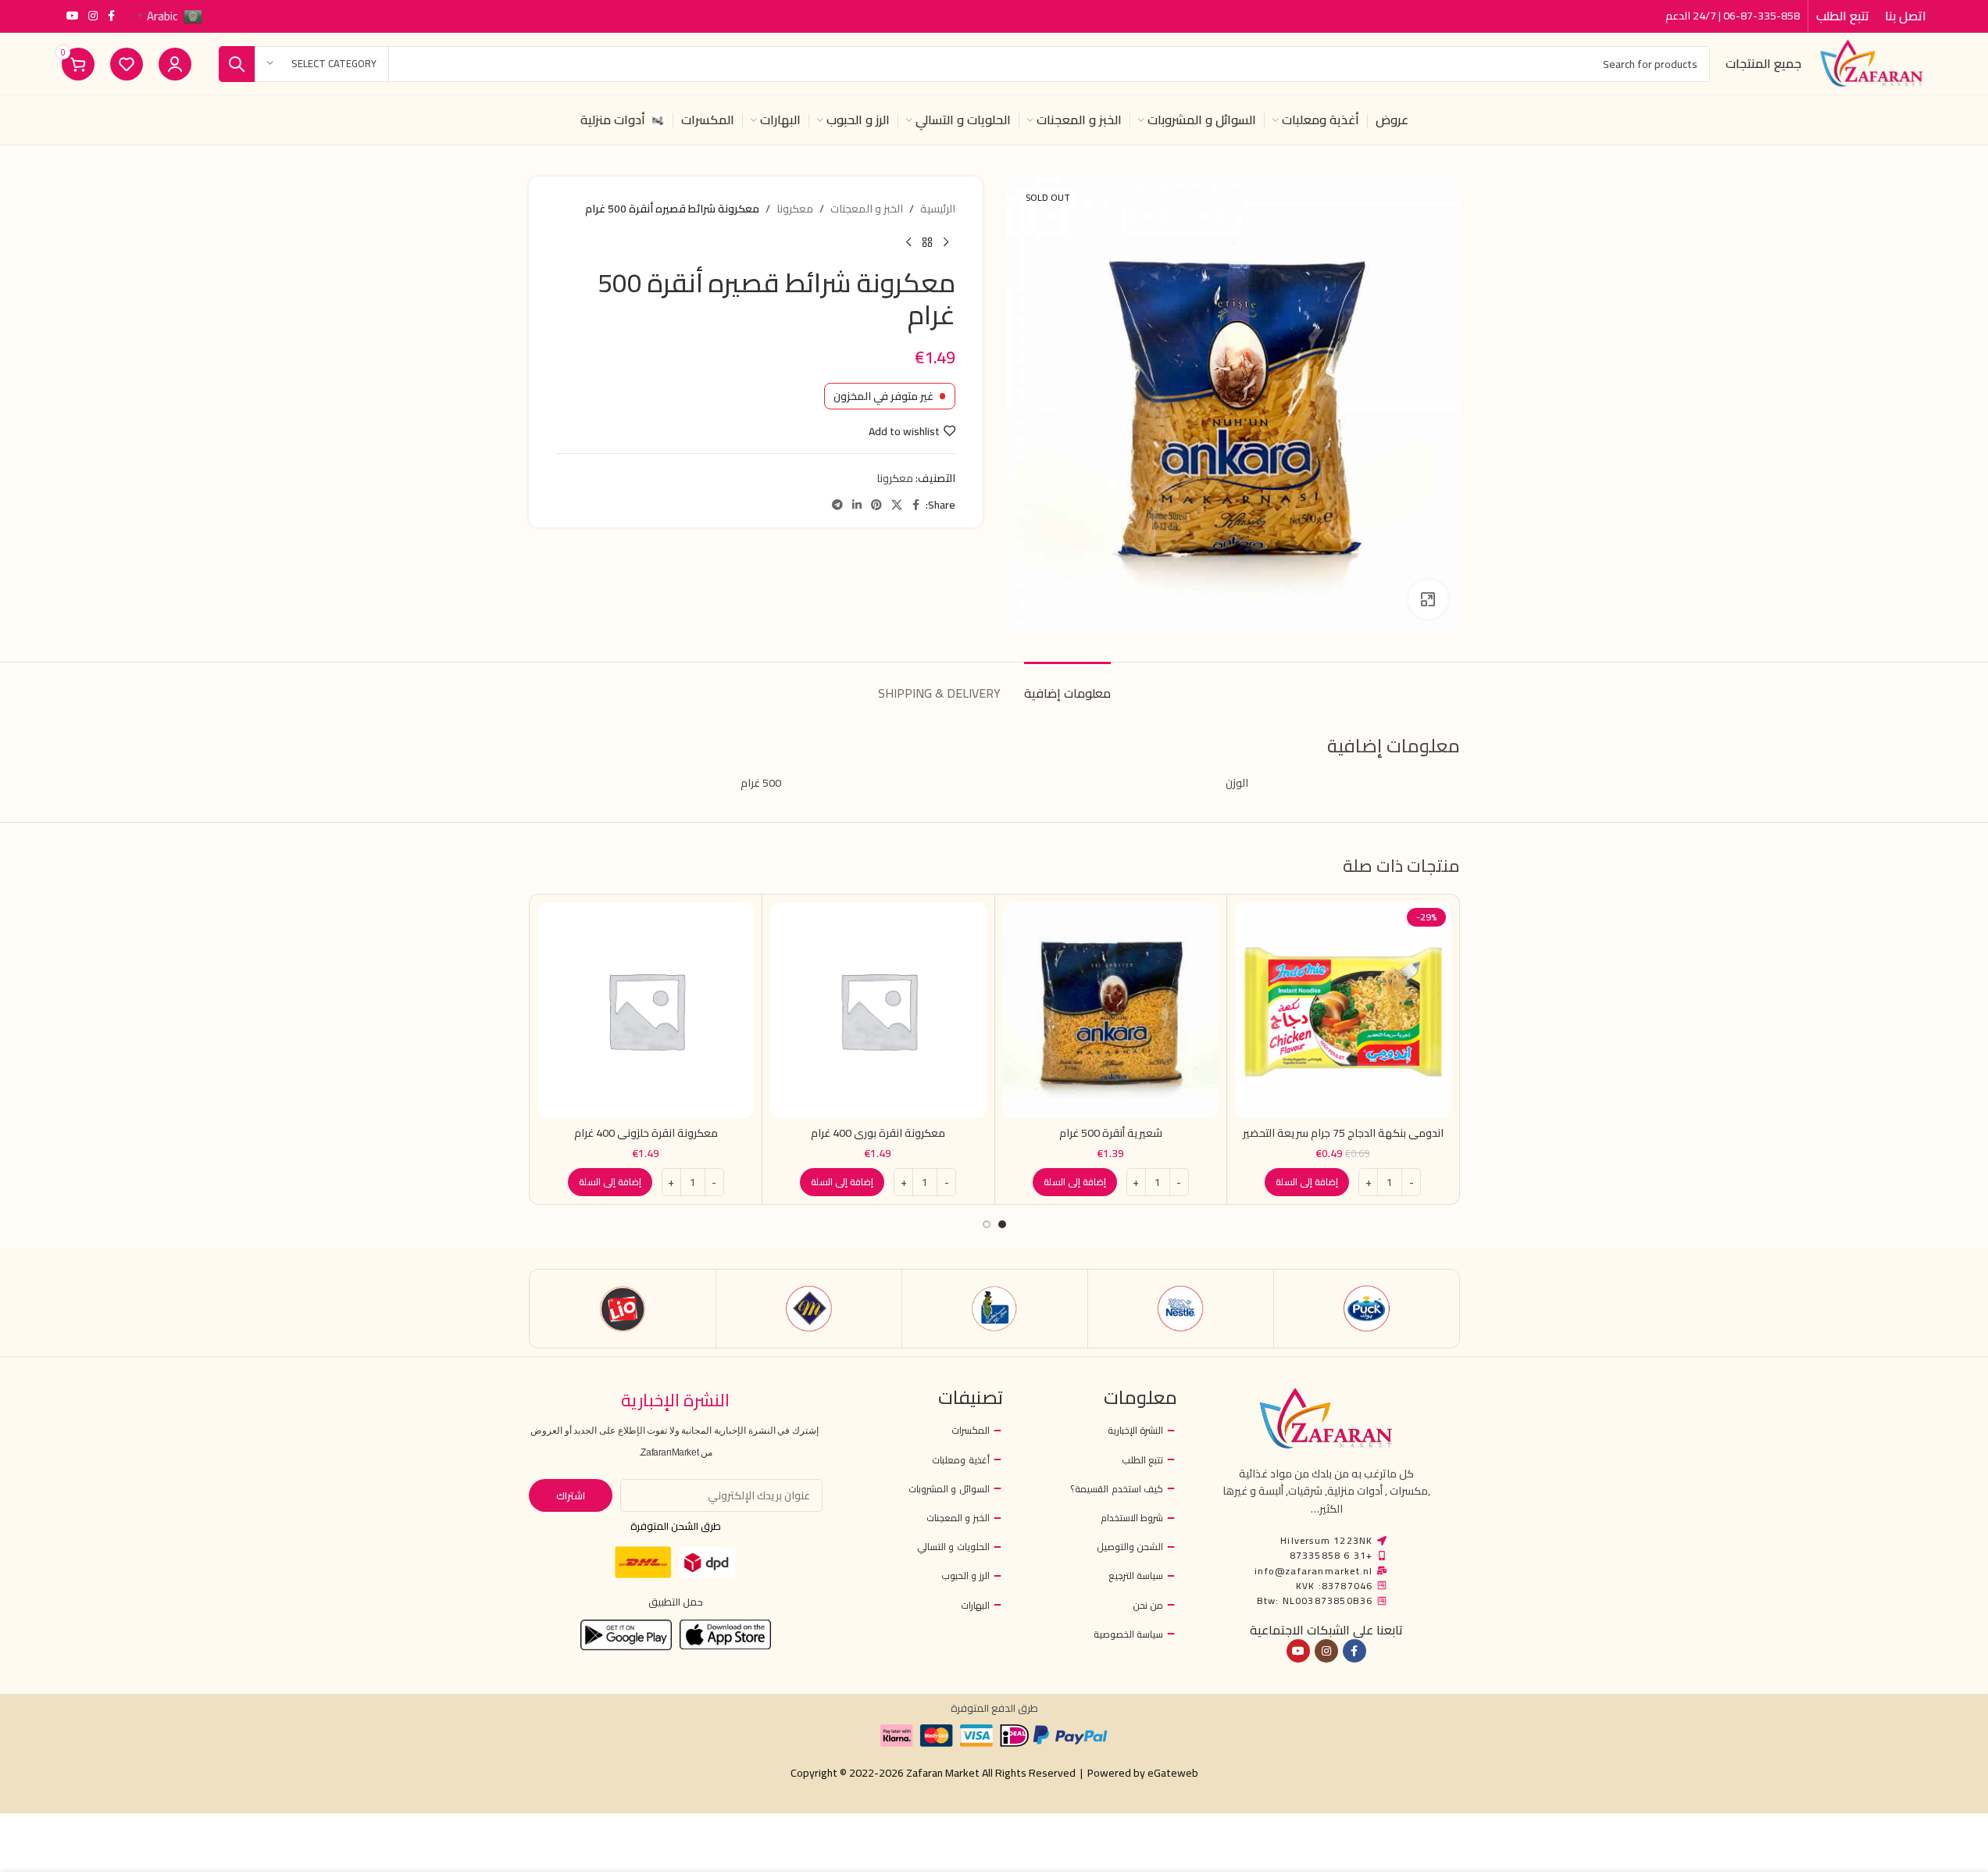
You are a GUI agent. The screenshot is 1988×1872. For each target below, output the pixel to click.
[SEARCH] (237, 64)
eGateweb (1173, 1773)
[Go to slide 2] (987, 1224)
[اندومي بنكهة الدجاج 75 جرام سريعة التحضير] (1343, 1011)
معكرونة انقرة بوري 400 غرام (878, 1133)
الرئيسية (938, 209)
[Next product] (908, 242)
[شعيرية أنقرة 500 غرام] (1111, 1011)
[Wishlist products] (127, 64)
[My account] (175, 64)
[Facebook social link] (112, 16)
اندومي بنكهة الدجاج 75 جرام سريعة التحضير (1343, 1133)
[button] (1307, 1182)
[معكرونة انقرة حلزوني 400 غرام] (646, 1011)
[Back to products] (927, 242)
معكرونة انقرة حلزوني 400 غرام (646, 1133)
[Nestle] (1181, 1309)
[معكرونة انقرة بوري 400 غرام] (878, 1011)
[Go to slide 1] (1002, 1224)
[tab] (1067, 686)
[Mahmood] (809, 1309)
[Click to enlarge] (1428, 599)
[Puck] (1367, 1309)
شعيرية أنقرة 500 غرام (1111, 1133)
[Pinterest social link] (876, 505)
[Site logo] (1872, 63)
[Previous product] (946, 242)
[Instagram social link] (93, 16)
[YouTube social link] (73, 16)
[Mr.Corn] (995, 1309)
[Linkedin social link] (857, 505)
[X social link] (897, 505)
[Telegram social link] (837, 505)
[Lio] (623, 1309)
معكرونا (795, 209)
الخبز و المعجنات (867, 209)
